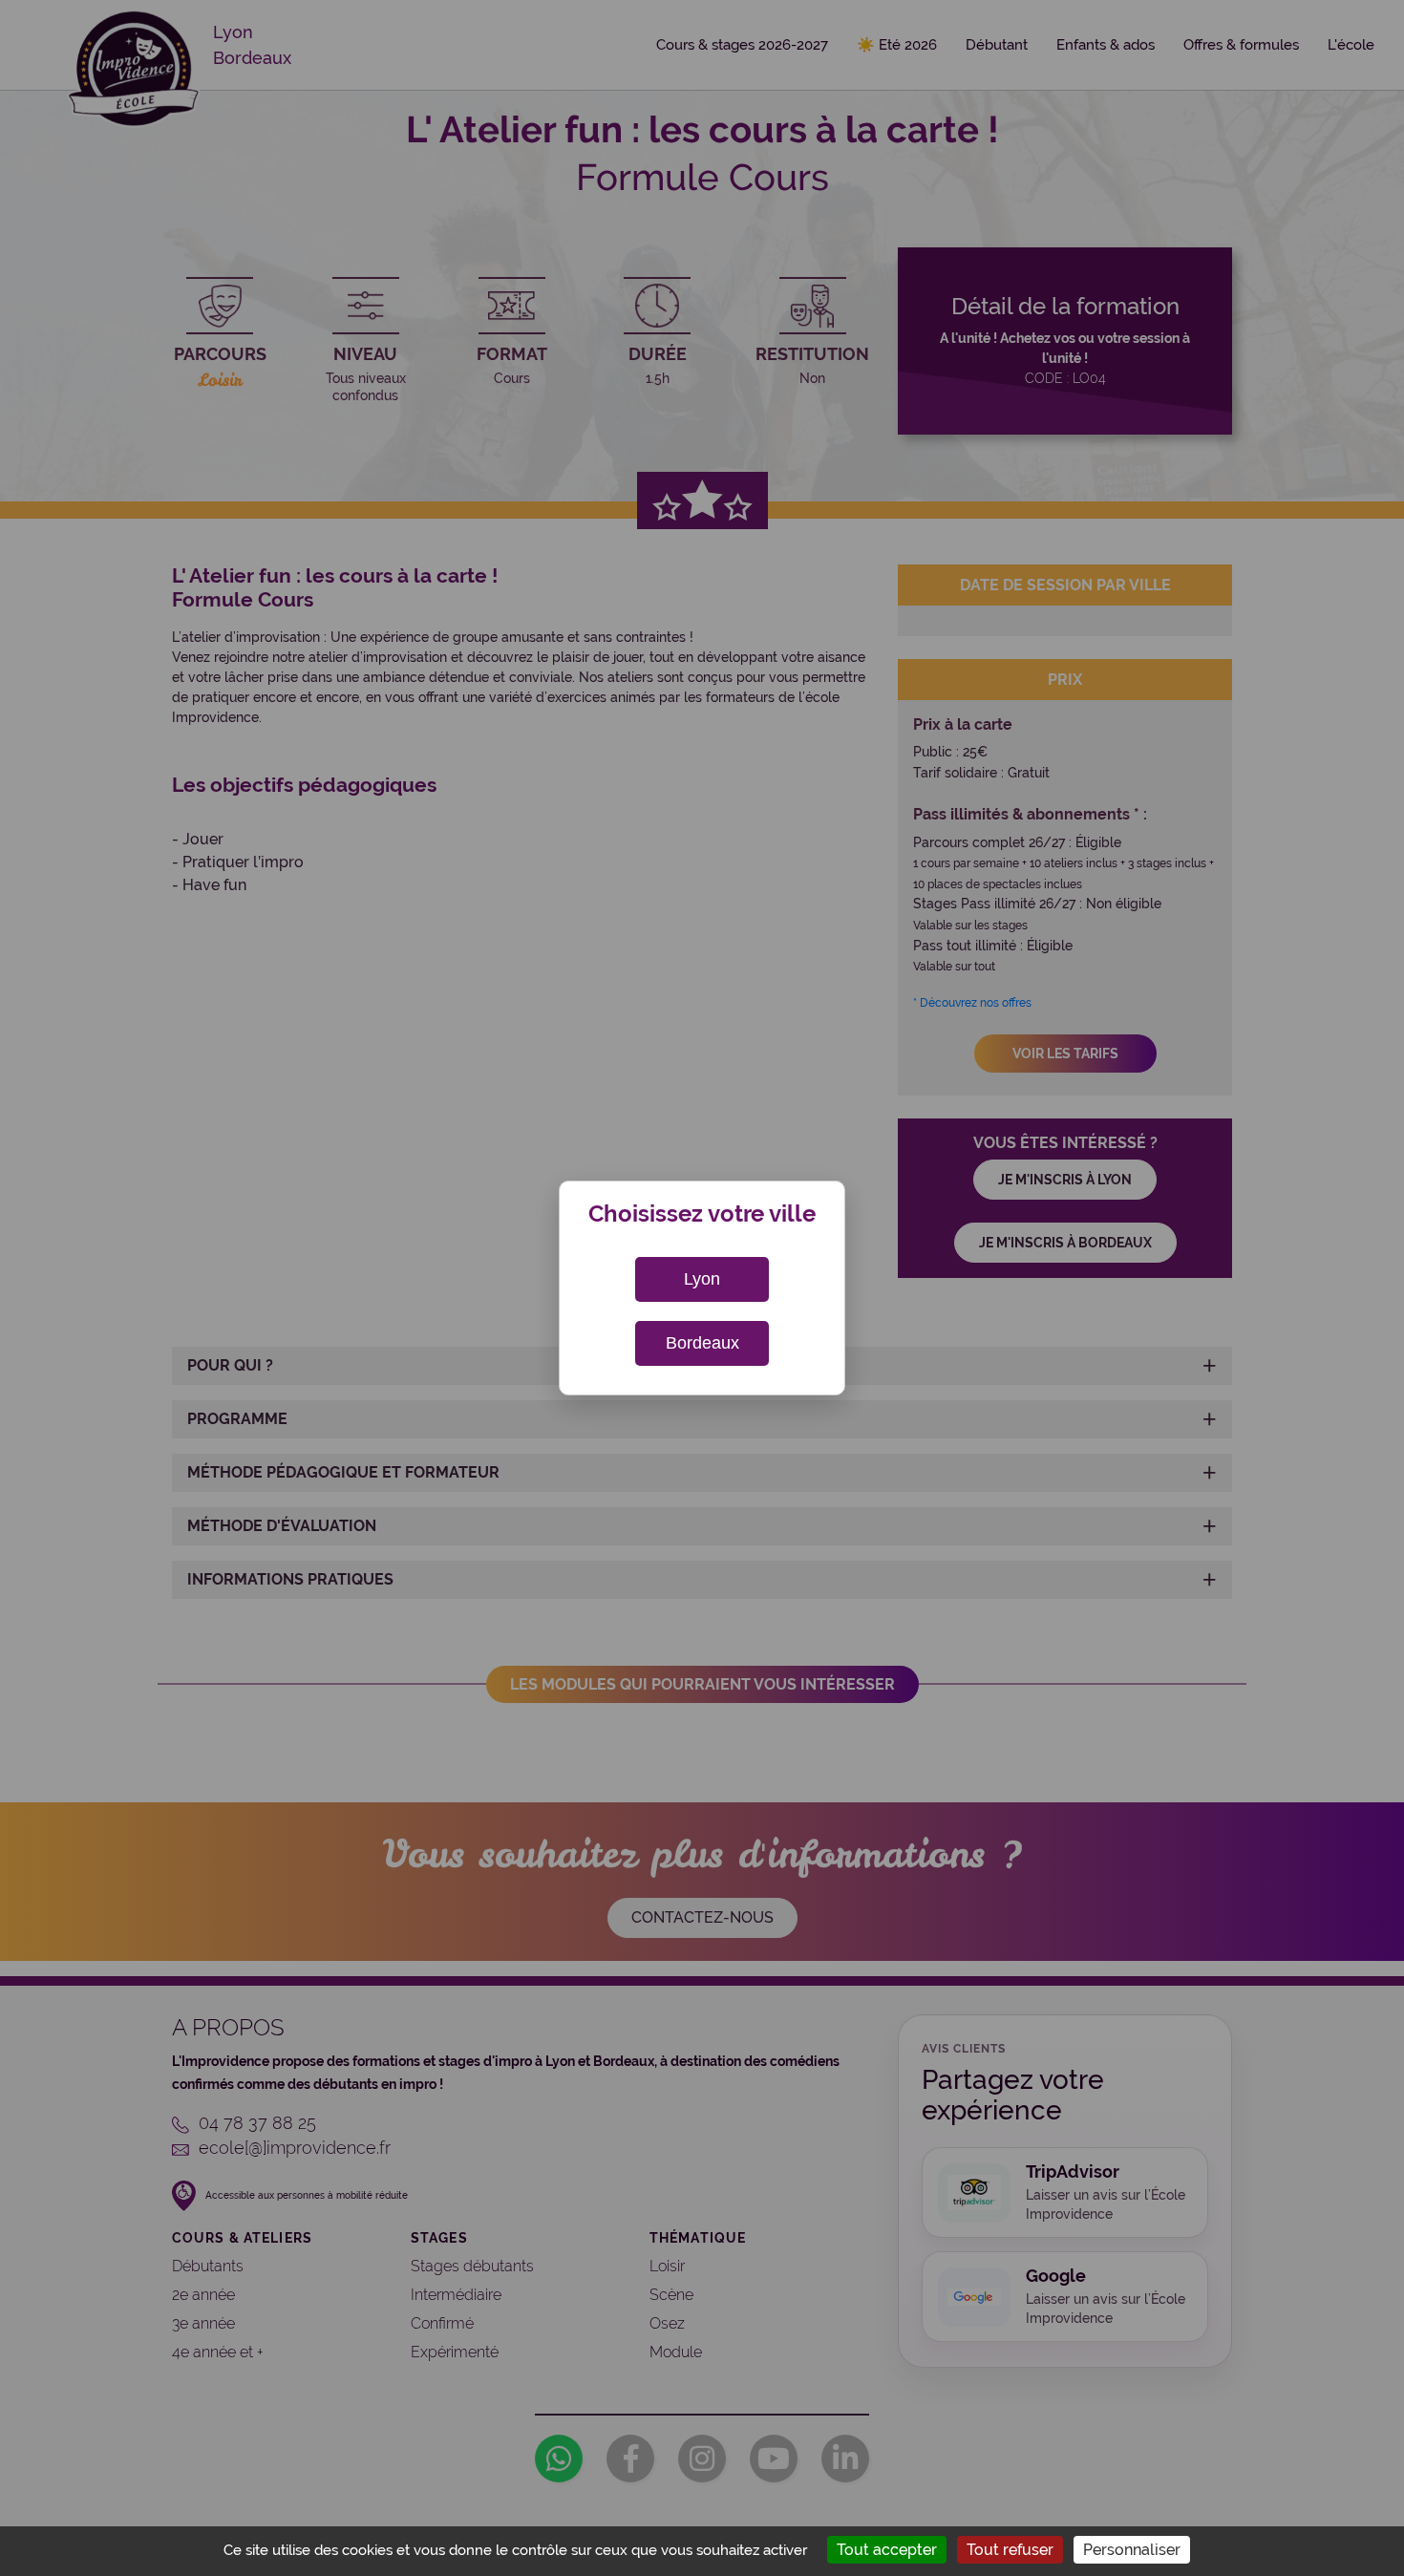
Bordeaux (702, 1343)
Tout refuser (1010, 2550)
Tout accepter (887, 2550)
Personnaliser (1132, 2550)
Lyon (702, 1279)
